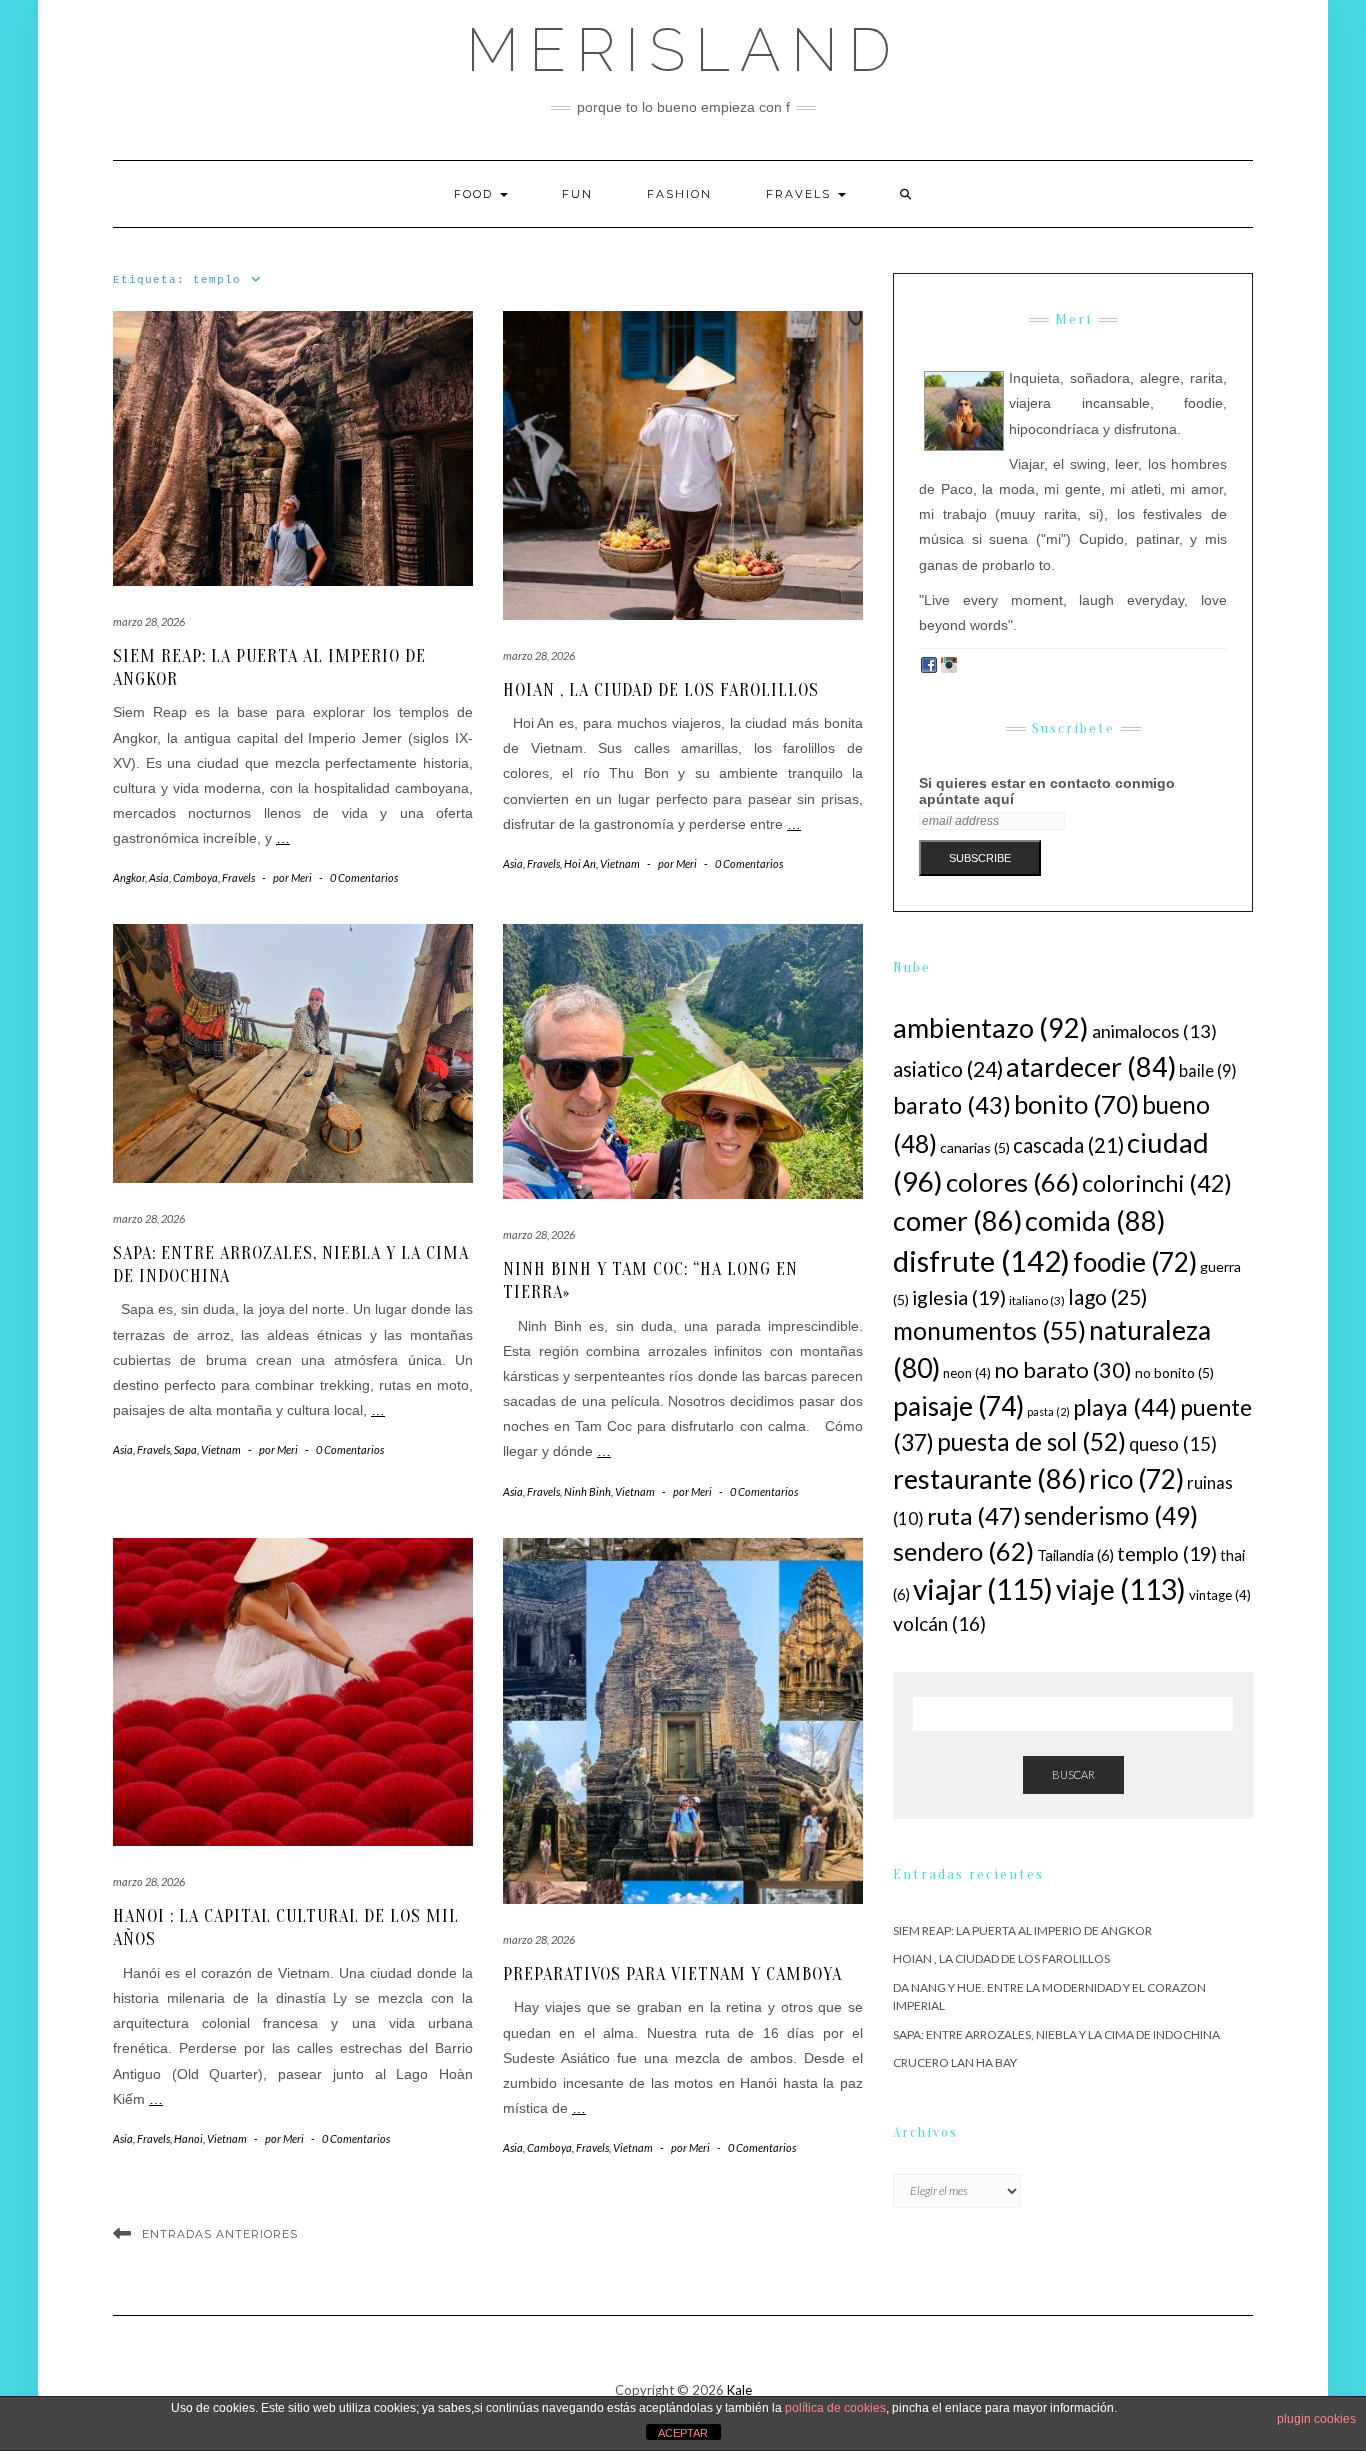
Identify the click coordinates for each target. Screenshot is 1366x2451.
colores (1012, 1182)
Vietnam (620, 863)
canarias (975, 1147)
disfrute (981, 1260)
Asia (159, 877)
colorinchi (1157, 1183)
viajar (983, 1589)
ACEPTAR (683, 2433)
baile (1208, 1071)
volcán (939, 1623)
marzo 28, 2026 (149, 621)
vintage (1220, 1595)
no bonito (1174, 1372)
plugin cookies (1316, 2419)
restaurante (989, 1478)
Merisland (683, 50)
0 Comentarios (364, 877)
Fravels (801, 194)
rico (1136, 1479)
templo (1167, 1553)
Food (476, 194)
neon (967, 1373)
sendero (963, 1551)
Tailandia (1075, 1555)
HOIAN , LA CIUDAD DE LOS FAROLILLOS (661, 690)
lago (1107, 1296)
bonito (1076, 1104)
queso (1173, 1444)
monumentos (989, 1330)
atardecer (1091, 1067)
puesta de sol (1031, 1441)
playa (1125, 1407)
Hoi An (580, 863)
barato (952, 1105)
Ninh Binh (587, 1491)
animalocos (1154, 1031)
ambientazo (991, 1027)
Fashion (679, 194)
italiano (1037, 1300)
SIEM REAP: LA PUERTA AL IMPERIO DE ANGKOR (1022, 1930)
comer (957, 1220)
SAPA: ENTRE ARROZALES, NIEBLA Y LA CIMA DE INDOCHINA (1056, 2034)
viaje (1121, 1589)
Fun (577, 194)
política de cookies (835, 2408)
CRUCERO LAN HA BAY (955, 2062)
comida (1095, 1220)
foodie (1135, 1262)
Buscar (1073, 1774)
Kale (739, 2390)
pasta (1048, 1411)
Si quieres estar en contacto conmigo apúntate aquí (1047, 791)
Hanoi (188, 2138)
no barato (1063, 1369)
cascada (1068, 1145)
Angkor (129, 877)
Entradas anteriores (220, 2234)
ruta (974, 1515)
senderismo (1111, 1515)
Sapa (185, 1449)
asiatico (948, 1068)
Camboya (195, 877)
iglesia (959, 1297)
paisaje (958, 1406)
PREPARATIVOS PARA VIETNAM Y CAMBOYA (672, 1974)
